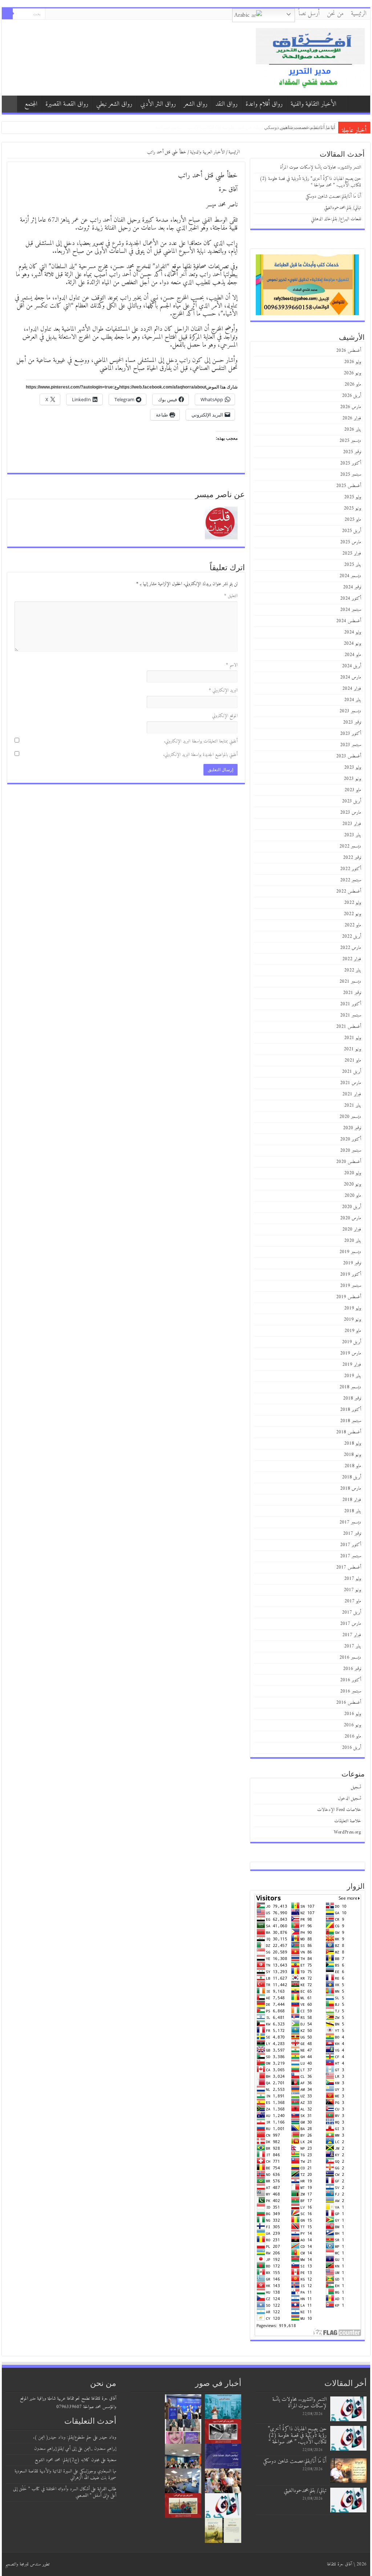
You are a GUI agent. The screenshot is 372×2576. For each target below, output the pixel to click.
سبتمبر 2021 (351, 1015)
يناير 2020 (353, 1241)
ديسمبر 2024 (350, 576)
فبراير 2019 (352, 1365)
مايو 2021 (353, 1060)
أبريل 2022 (351, 936)
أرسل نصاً (309, 14)
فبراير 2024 (352, 689)
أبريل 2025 (351, 531)
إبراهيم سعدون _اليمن (100, 2449)
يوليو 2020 (353, 1173)
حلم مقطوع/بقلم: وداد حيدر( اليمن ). (62, 2437)
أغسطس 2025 (349, 486)
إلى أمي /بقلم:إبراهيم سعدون (55, 2449)
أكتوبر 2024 (351, 598)
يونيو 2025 (352, 508)
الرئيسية (359, 14)
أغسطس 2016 (349, 1702)
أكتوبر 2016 (351, 1680)
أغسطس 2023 (349, 756)
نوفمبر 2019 (352, 1263)
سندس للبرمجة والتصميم (23, 2564)
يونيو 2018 (352, 1455)
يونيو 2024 (352, 643)
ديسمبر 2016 (350, 1657)
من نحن (335, 14)
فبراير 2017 (352, 1635)
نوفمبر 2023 (352, 722)
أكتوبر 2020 (351, 1139)
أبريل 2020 (351, 1207)
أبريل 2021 (351, 1072)
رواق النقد (227, 104)
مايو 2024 (353, 655)
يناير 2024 (353, 700)
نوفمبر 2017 (352, 1533)
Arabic (243, 15)
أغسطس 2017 (349, 1567)
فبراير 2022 (352, 959)
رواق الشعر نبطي (114, 104)
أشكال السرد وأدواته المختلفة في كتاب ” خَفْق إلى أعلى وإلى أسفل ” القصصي (65, 2492)
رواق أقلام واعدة (264, 104)
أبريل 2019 (351, 1342)
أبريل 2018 (351, 1477)
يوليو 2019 (353, 1308)
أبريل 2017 (351, 1612)
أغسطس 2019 (349, 1297)
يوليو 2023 (353, 767)
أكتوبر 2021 (351, 1004)
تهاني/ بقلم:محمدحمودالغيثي (343, 208)
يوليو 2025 (353, 497)
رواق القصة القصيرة (67, 104)
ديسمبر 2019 (350, 1252)
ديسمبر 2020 (350, 1117)
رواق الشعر (196, 104)
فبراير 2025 (352, 553)
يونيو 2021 (352, 1049)
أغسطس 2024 (349, 621)
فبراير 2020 (352, 1229)
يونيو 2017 (352, 1590)
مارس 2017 (351, 1624)
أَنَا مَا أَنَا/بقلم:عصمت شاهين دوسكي (333, 196)
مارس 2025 (351, 542)
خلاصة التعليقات (348, 1821)
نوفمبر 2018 (352, 1398)
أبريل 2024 (351, 666)
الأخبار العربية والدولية (207, 152)
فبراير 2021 (352, 1094)
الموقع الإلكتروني (225, 716)
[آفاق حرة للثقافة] (310, 57)
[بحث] (7, 14)
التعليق (231, 596)
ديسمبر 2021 (350, 981)
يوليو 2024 (353, 632)
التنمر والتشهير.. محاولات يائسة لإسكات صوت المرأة (321, 167)
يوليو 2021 (353, 1038)
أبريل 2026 (351, 396)
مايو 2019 (353, 1331)
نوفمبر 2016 (352, 1669)
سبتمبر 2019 (351, 1286)
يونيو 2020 (352, 1184)
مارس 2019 (351, 1353)
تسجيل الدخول (349, 1798)
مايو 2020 (353, 1196)
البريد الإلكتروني (223, 690)
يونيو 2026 (352, 373)
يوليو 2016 (353, 1714)
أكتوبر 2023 (351, 734)
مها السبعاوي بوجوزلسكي (98, 2471)
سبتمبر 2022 (351, 880)
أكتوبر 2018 (351, 1410)
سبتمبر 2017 (351, 1556)
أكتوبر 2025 (351, 463)
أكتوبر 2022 (351, 869)
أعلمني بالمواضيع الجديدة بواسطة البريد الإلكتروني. (200, 755)
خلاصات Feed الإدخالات (339, 1810)
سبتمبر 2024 (351, 610)
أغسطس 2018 (349, 1432)
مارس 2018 (351, 1488)
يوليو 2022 (353, 903)
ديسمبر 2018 (350, 1387)
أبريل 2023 (351, 801)
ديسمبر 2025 (350, 441)
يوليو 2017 (353, 1579)
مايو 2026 (353, 384)
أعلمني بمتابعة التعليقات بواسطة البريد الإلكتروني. (201, 741)
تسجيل (356, 1787)
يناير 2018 (353, 1511)
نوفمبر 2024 (352, 587)
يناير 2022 (353, 970)
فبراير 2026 (352, 418)
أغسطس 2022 (349, 891)
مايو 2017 (353, 1601)
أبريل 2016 (351, 1748)
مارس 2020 (351, 1218)
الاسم (232, 665)
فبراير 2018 (352, 1500)
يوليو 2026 (353, 362)
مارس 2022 (351, 948)
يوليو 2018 (353, 1443)
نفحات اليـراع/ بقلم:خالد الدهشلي (302, 127)
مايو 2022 (353, 925)
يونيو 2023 (352, 779)
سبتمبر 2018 (351, 1421)
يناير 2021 (353, 1105)
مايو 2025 (353, 520)
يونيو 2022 (352, 914)
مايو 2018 (353, 1466)
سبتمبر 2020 (351, 1150)
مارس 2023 (351, 812)
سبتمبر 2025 (351, 474)
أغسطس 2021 (349, 1027)
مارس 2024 (351, 677)
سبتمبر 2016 (351, 1691)
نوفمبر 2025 (352, 452)
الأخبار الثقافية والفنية (314, 104)
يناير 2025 (353, 565)
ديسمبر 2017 (350, 1522)
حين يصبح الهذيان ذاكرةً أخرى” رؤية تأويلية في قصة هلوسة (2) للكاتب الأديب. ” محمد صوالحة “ (310, 182)
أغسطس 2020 (349, 1162)
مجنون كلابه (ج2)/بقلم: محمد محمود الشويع (67, 2460)
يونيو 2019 (352, 1319)
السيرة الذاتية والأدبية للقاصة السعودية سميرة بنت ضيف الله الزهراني (65, 2474)
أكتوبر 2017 (351, 1545)
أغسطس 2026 (349, 351)
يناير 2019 (353, 1376)
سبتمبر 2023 (351, 745)
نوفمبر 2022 (352, 858)
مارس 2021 (351, 1083)
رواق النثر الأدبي (158, 104)
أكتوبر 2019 (351, 1274)
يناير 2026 (353, 429)
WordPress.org (347, 1832)
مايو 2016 (353, 1736)
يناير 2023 (353, 835)
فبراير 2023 (352, 824)
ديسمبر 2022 (350, 846)
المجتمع (31, 104)
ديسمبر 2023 (350, 711)
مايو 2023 (353, 790)
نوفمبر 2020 (352, 1128)
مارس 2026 (351, 407)
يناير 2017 (353, 1646)
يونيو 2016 (352, 1725)
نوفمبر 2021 (352, 993)
